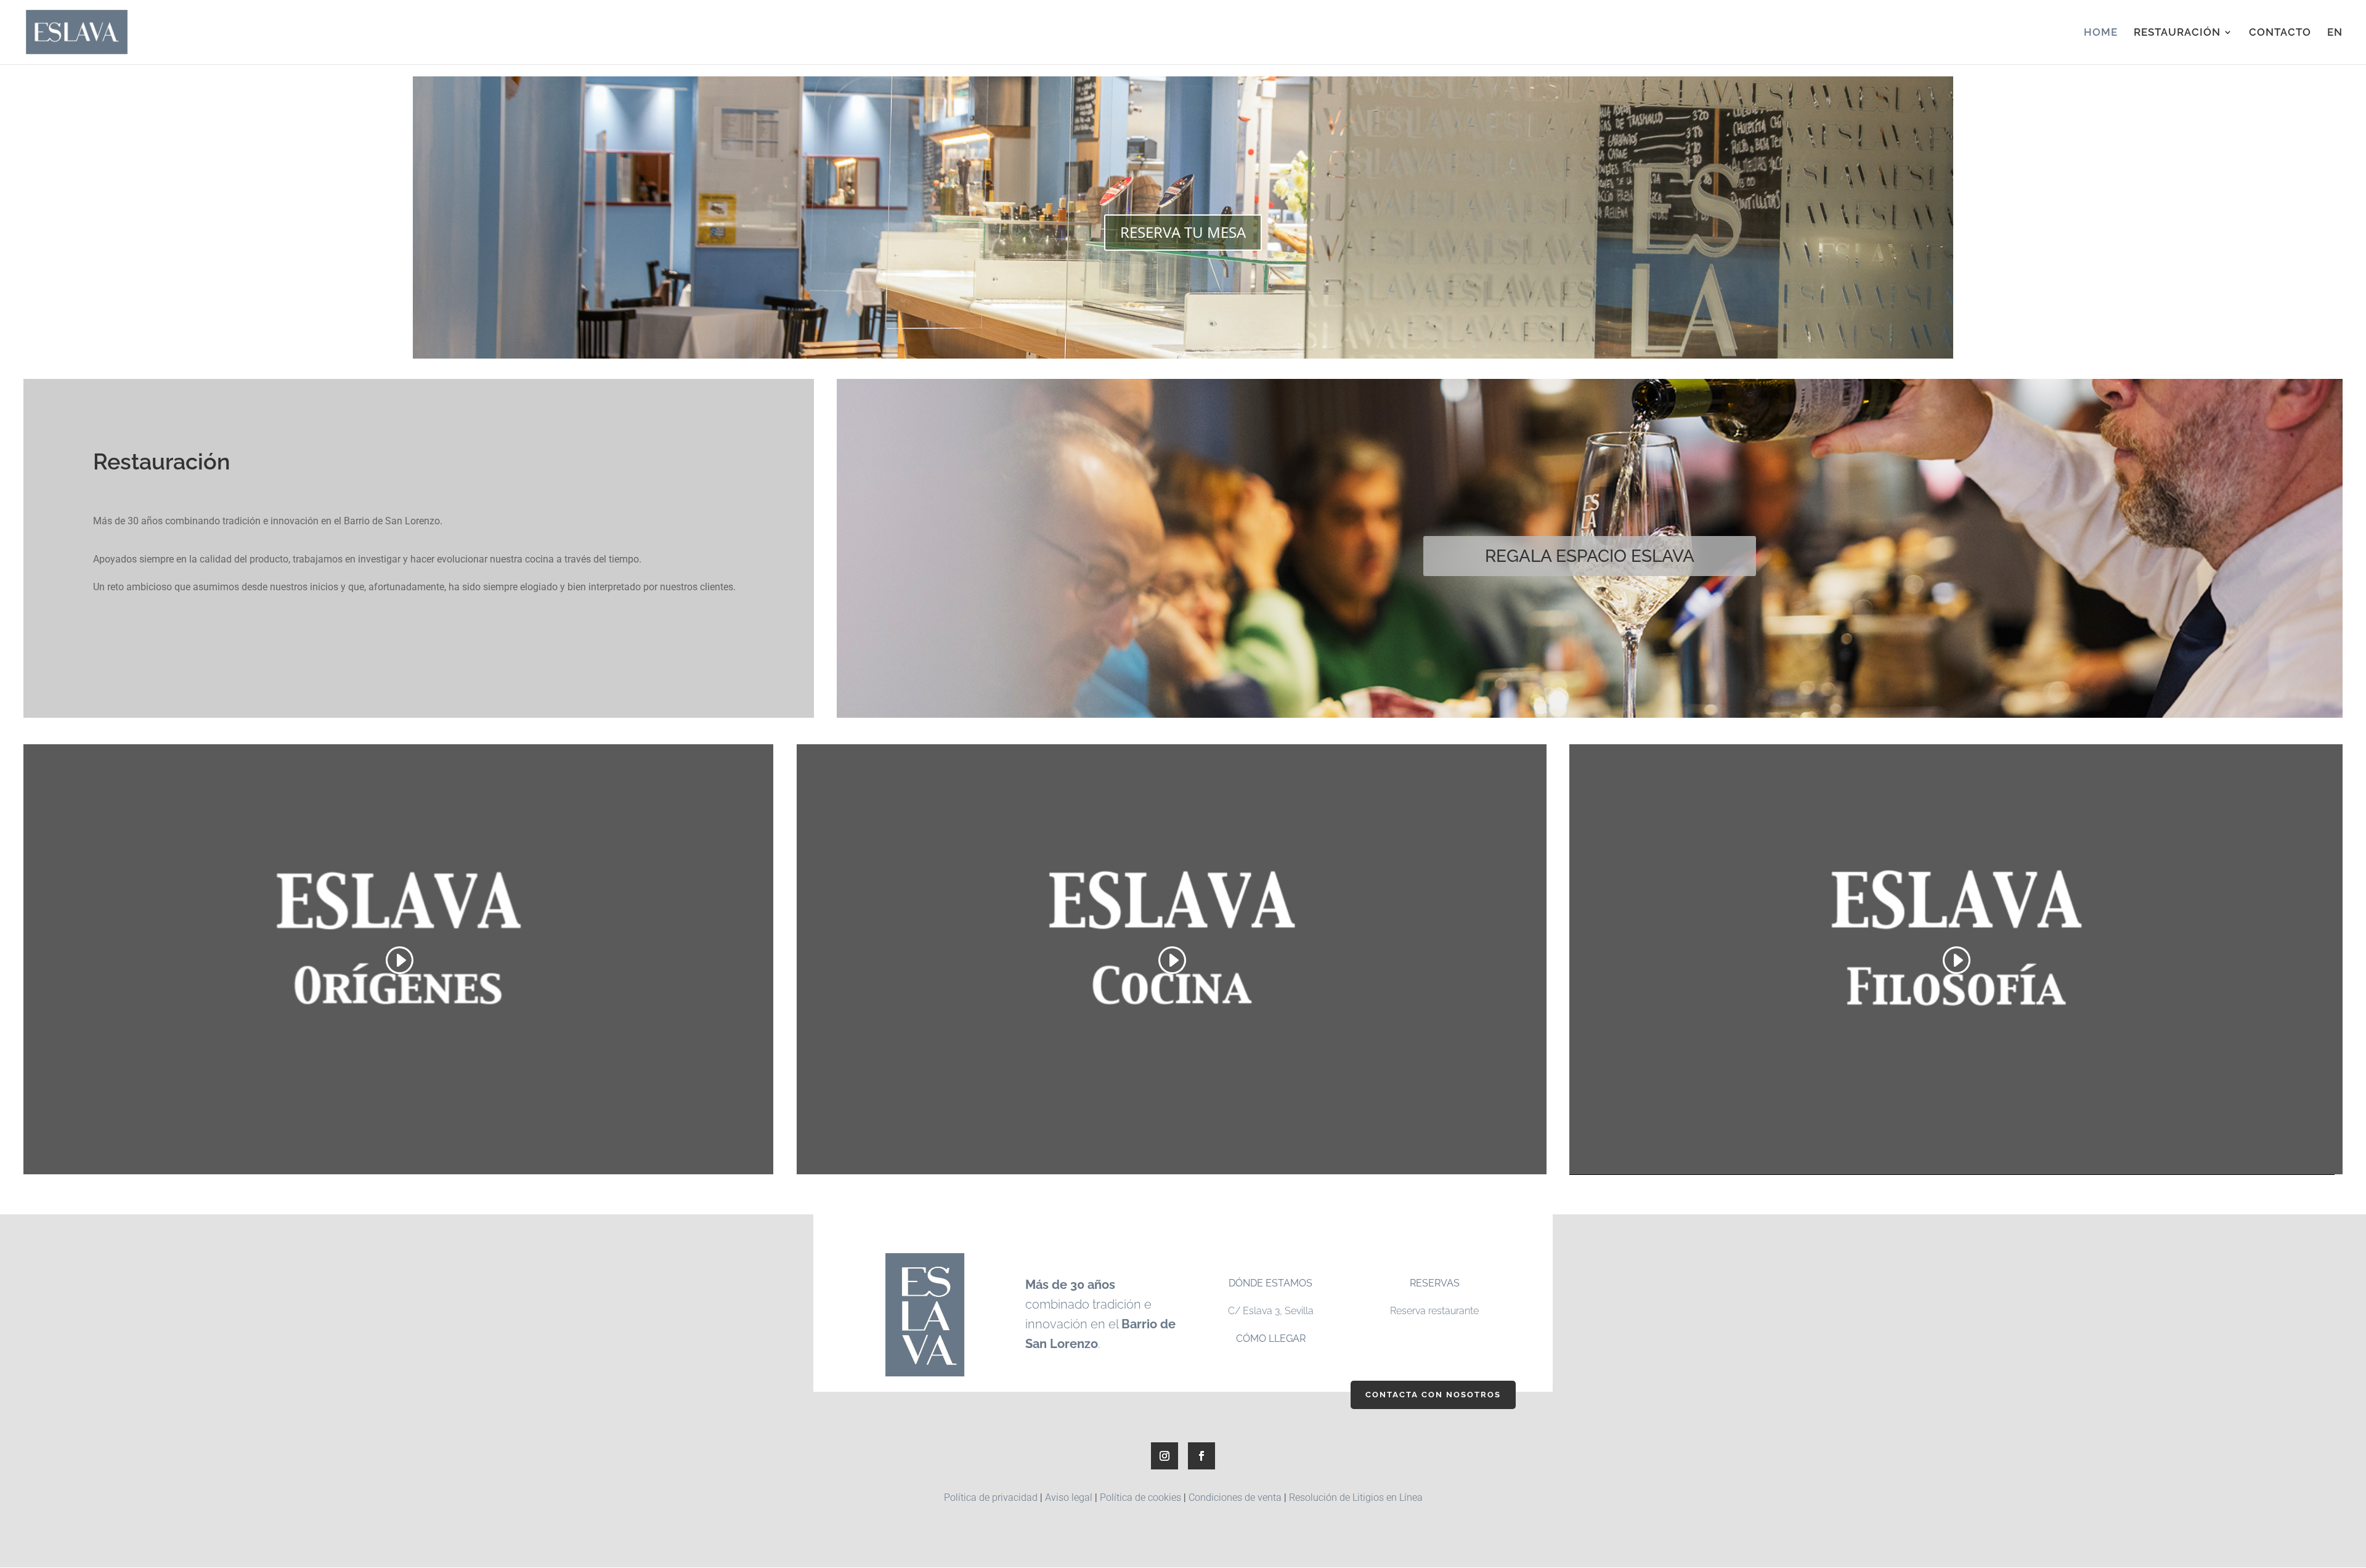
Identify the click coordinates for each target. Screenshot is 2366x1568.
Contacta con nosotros (1433, 1395)
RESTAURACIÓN (2177, 33)
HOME (2101, 33)
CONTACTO (2280, 33)
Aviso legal (1069, 1497)
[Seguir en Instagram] (1165, 1456)
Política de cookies (1140, 1497)
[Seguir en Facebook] (1201, 1456)
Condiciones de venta (1235, 1497)
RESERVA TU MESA (1183, 232)
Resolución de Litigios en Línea (1356, 1497)
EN (2335, 33)
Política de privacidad (991, 1497)
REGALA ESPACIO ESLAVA (1590, 556)
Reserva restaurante (1434, 1311)
